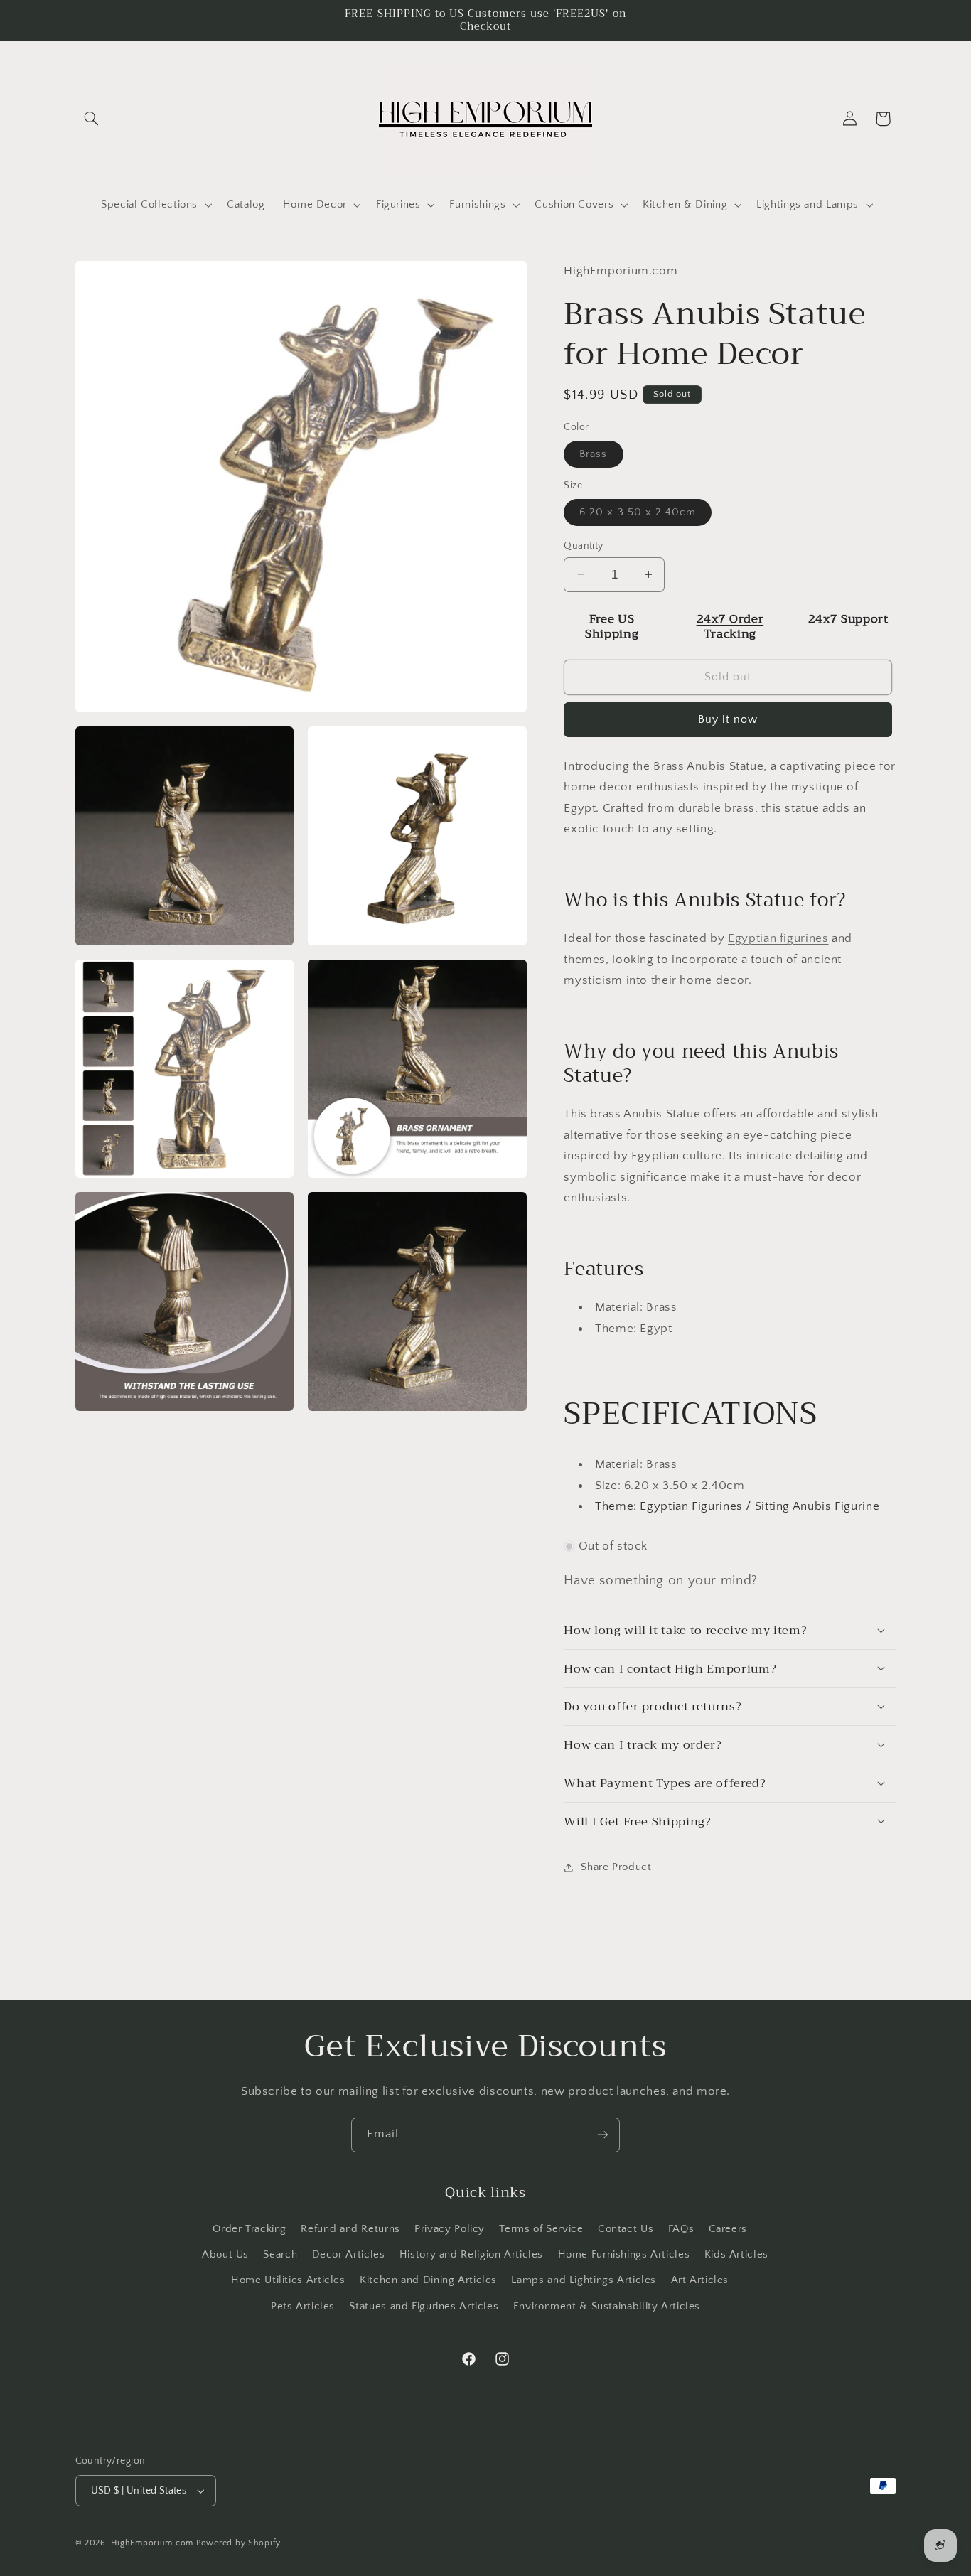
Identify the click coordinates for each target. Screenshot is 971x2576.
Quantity (583, 545)
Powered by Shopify (238, 2543)
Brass (601, 457)
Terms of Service (541, 2229)
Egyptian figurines (778, 938)
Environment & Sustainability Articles (607, 2307)
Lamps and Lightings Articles (584, 2280)
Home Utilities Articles (288, 2280)
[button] (92, 119)
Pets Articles (303, 2307)
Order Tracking (250, 2229)
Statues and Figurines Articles (424, 2307)
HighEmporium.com (152, 2543)
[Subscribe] (603, 2135)
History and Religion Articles (471, 2255)
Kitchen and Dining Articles (428, 2280)
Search (280, 2255)
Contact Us (626, 2229)
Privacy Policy (450, 2229)
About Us (225, 2255)
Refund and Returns (350, 2229)
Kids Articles (736, 2255)
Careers (728, 2229)
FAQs (681, 2229)
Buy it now (728, 719)
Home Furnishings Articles (624, 2255)
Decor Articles (349, 2255)
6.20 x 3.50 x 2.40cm (645, 515)
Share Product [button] (616, 1867)
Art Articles (700, 2280)
